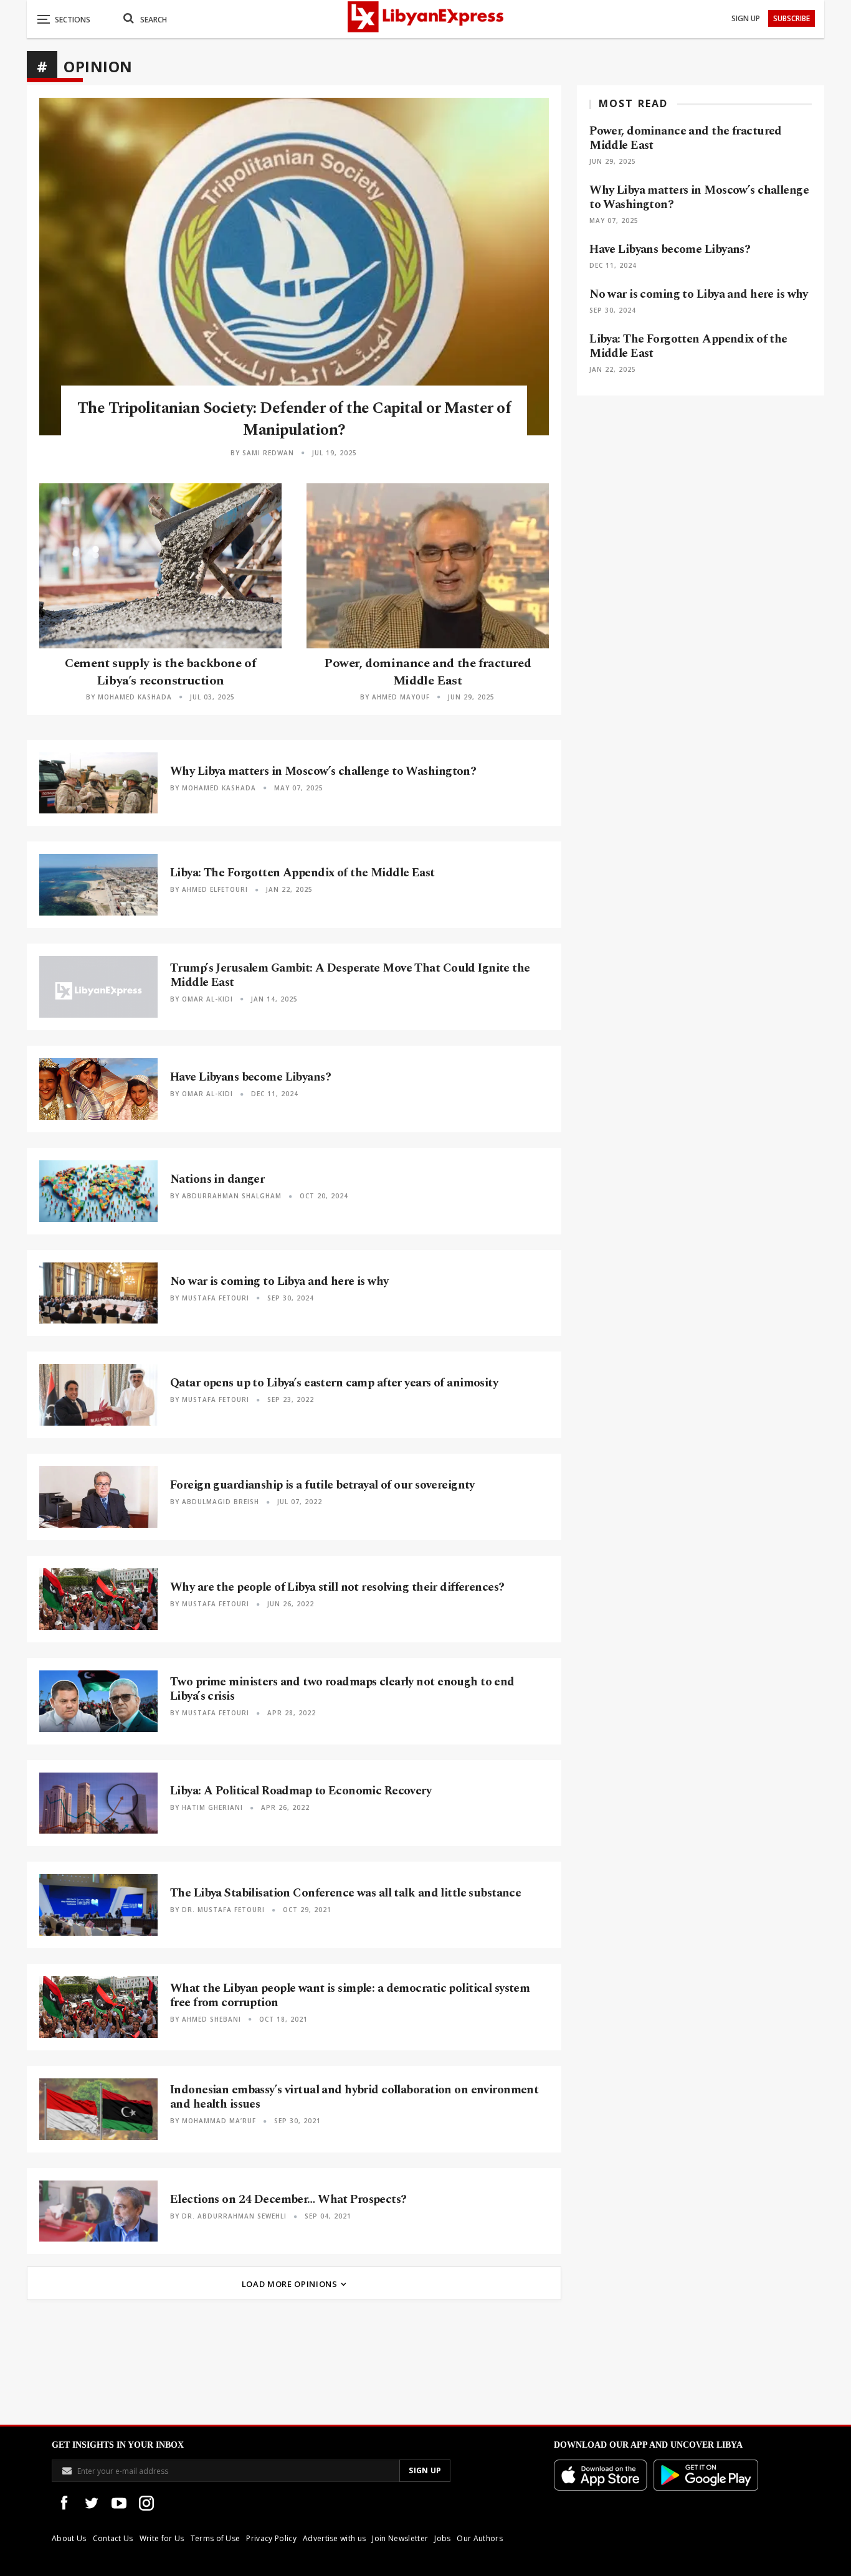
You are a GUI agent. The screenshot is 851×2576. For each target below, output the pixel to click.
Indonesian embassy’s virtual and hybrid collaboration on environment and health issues (354, 2097)
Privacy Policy (271, 2538)
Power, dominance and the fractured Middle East (427, 672)
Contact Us (113, 2538)
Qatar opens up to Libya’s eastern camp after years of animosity (334, 1383)
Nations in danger (217, 1179)
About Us (69, 2538)
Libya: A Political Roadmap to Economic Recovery (301, 1791)
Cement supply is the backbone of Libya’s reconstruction (160, 672)
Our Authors (480, 2538)
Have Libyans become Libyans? (250, 1077)
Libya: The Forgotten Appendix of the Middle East (302, 873)
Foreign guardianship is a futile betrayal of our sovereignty (322, 1485)
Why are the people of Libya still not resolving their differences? (337, 1587)
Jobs (442, 2538)
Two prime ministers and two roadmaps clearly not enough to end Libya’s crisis (342, 1689)
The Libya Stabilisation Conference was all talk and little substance (345, 1893)
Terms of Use (216, 2538)
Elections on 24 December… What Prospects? (288, 2200)
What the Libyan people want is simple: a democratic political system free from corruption (350, 1996)
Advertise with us (334, 2538)
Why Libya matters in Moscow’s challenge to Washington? (323, 771)
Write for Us (162, 2538)
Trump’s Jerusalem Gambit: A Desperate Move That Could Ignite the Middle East (350, 975)
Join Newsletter (400, 2538)
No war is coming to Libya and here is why (279, 1281)
